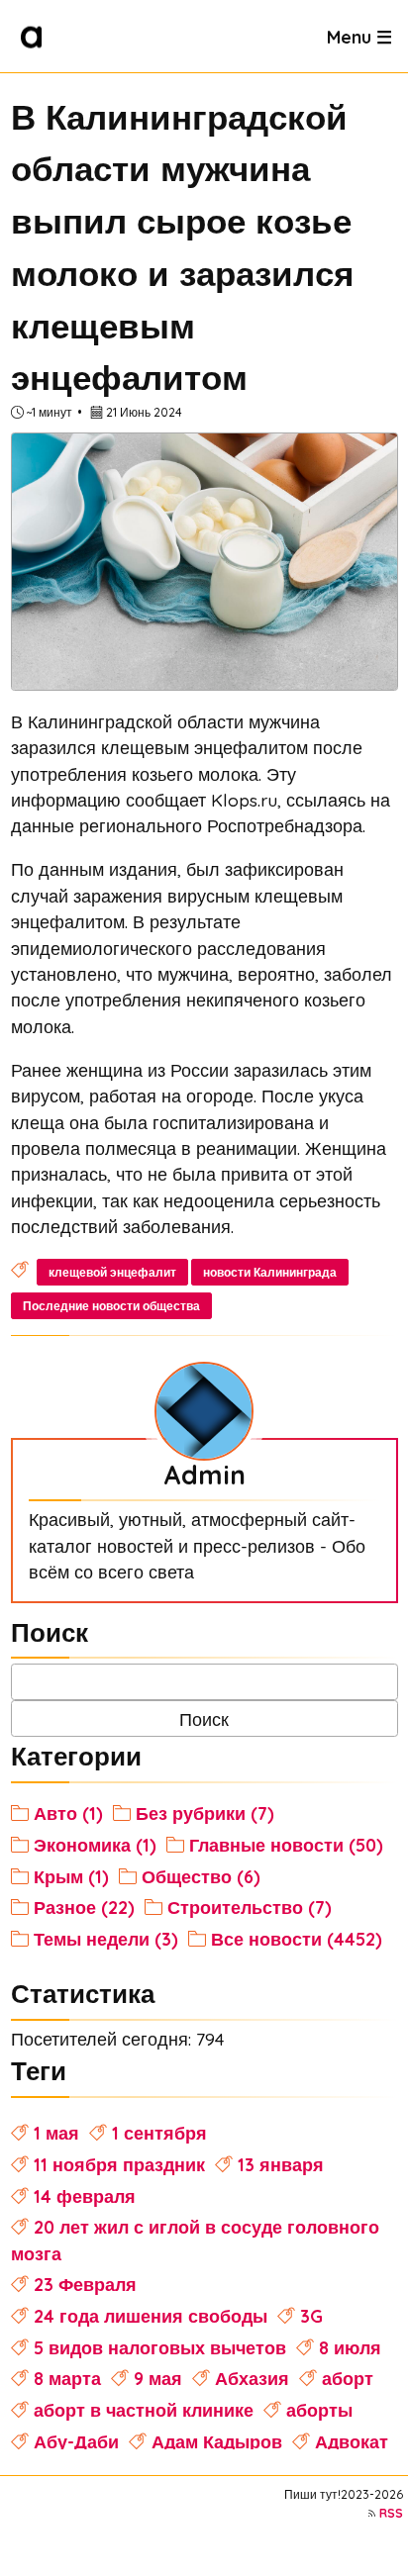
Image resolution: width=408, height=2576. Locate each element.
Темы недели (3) (106, 1939)
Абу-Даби (76, 2441)
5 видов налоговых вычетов (160, 2347)
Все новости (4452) (297, 1939)
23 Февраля (85, 2284)
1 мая (56, 2133)
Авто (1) (68, 1813)
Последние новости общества (111, 1306)
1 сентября (159, 2133)
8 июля (350, 2347)
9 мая (158, 2378)
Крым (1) (71, 1876)
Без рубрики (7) (205, 1813)
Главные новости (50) (286, 1845)
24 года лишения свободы (151, 2316)
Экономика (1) (95, 1845)
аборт (348, 2378)
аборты (319, 2410)
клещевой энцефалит (112, 1272)
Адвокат (352, 2441)
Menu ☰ (359, 36)
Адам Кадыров (217, 2441)
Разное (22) (84, 1907)
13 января (281, 2164)
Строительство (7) (250, 1907)
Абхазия (252, 2378)
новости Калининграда (270, 1272)
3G (311, 2316)
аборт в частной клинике (144, 2410)
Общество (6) (201, 1876)
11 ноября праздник (119, 2164)
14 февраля (85, 2196)
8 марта (67, 2378)
